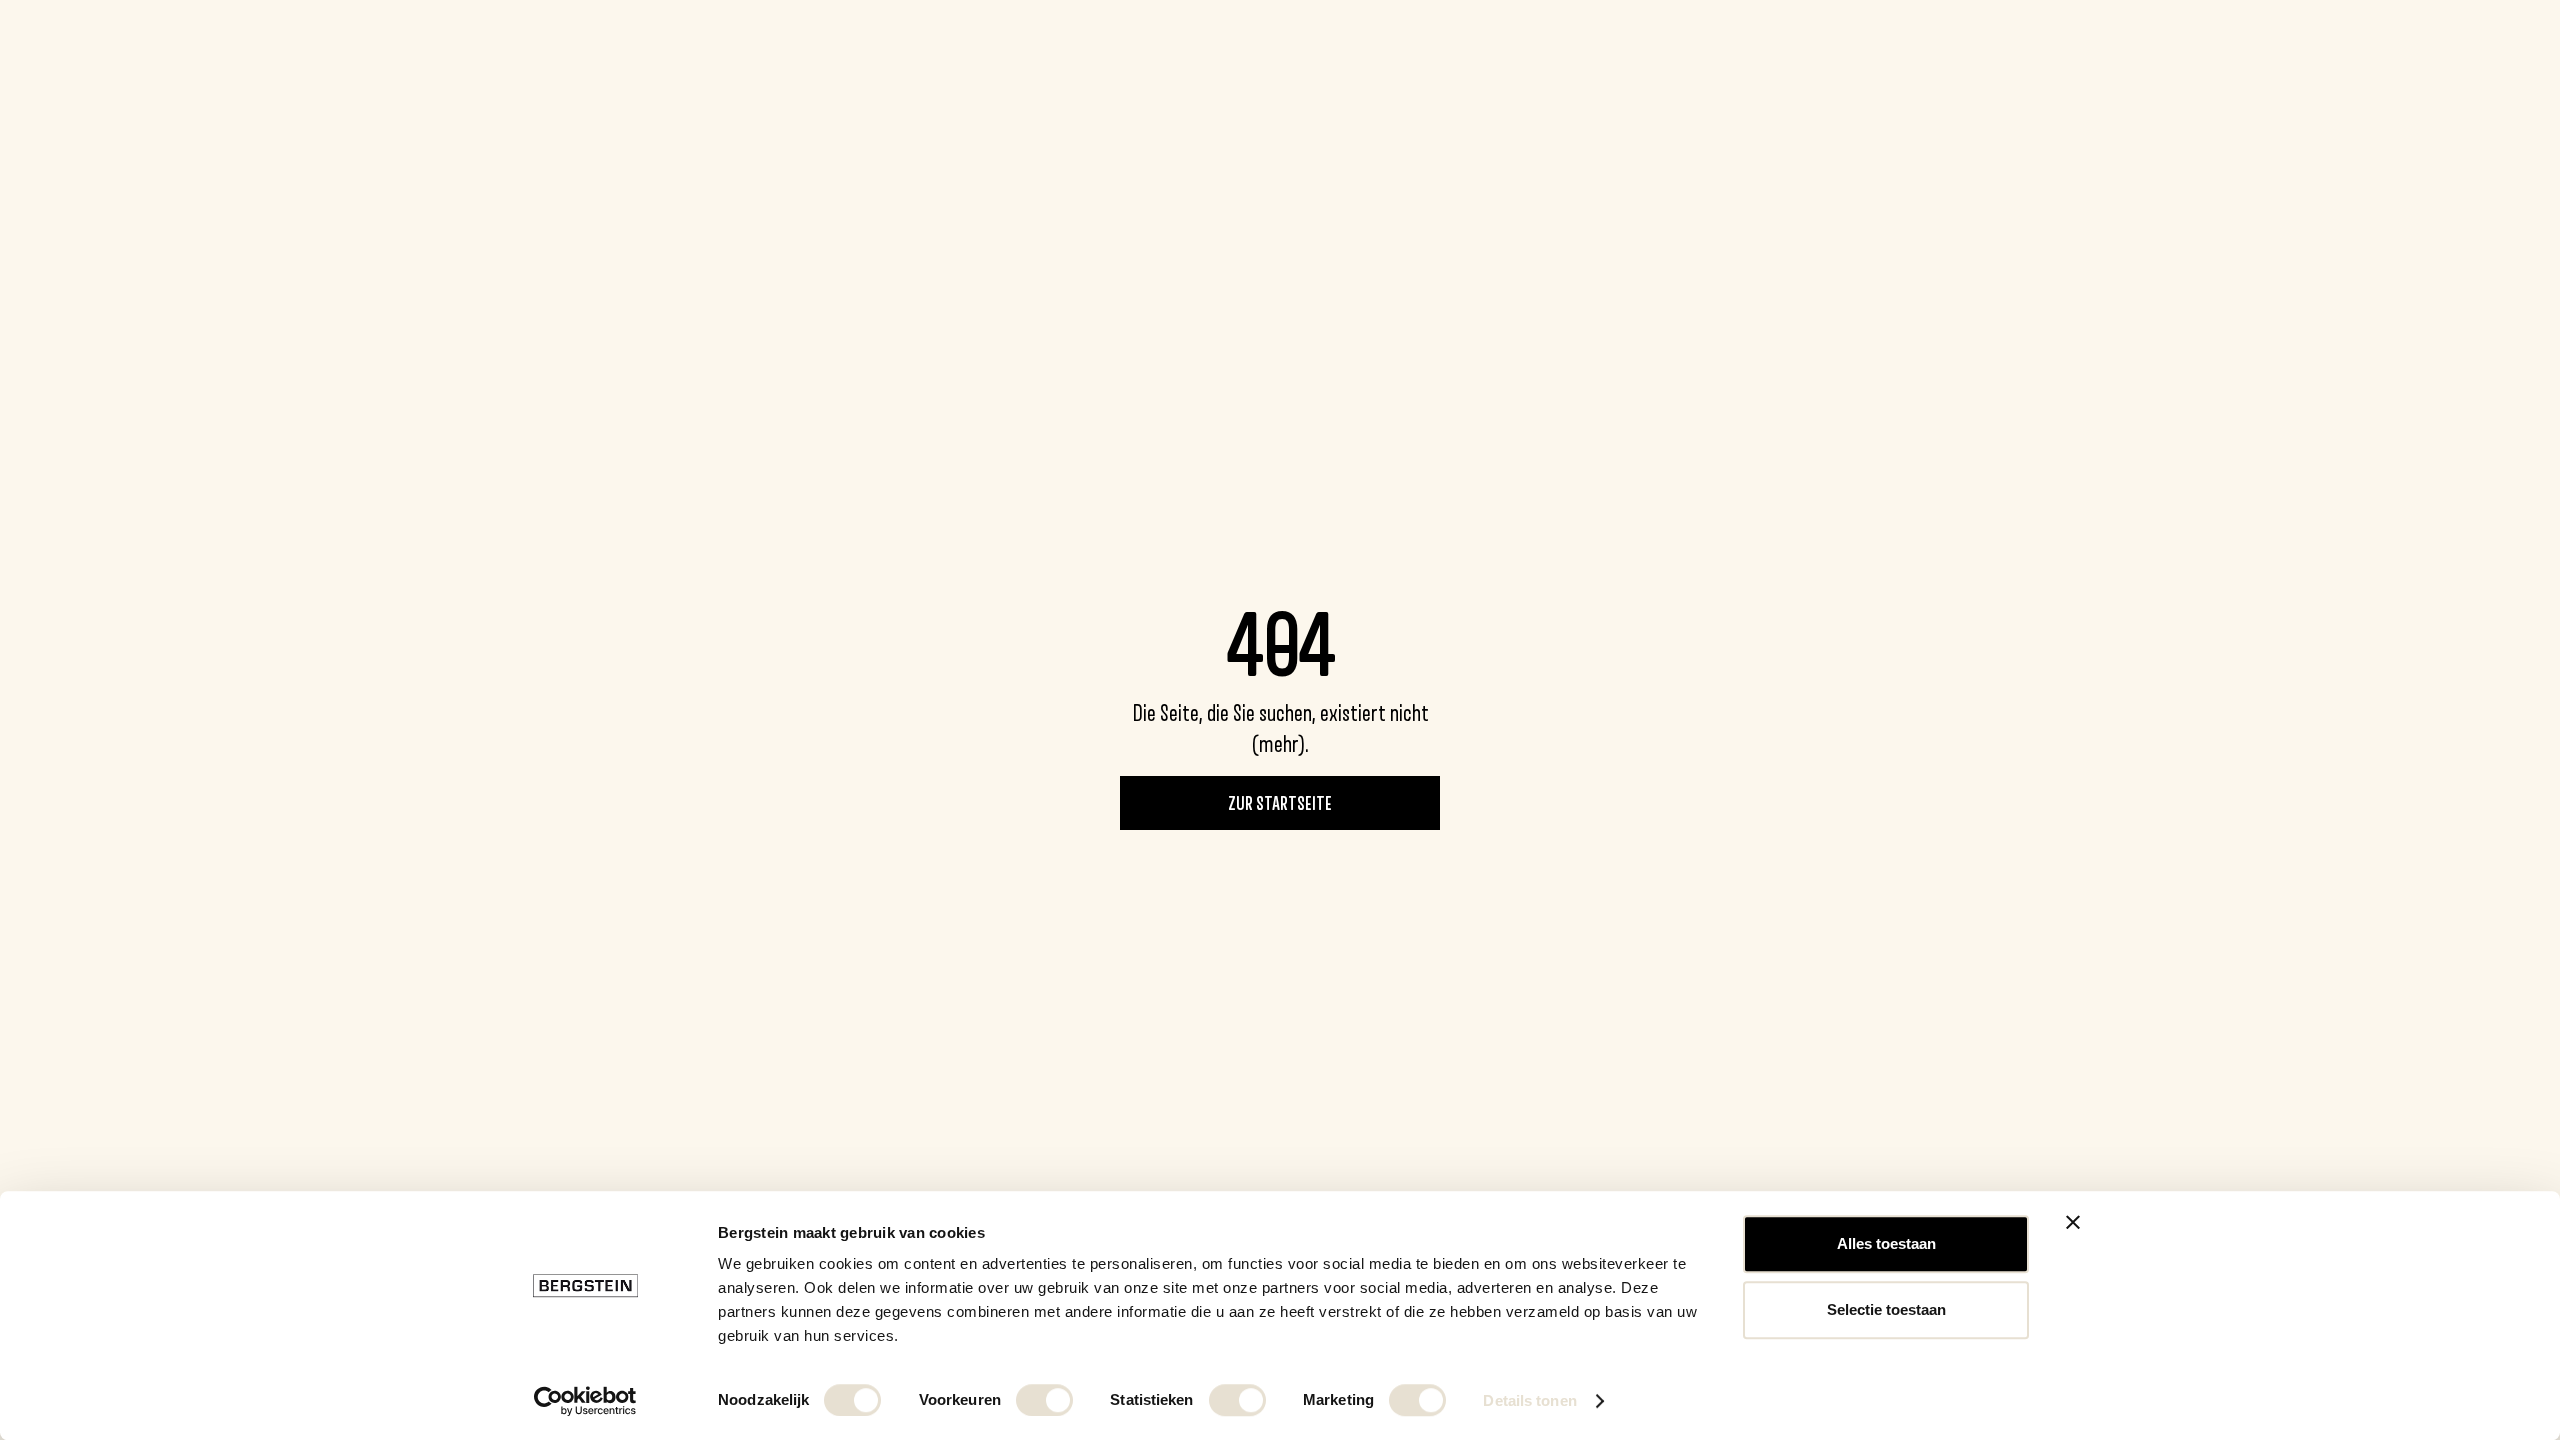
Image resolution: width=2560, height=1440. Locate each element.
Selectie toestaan (1886, 1309)
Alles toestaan (1886, 1243)
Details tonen (1529, 1400)
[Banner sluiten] (2073, 1222)
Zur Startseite (1280, 803)
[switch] (1044, 1400)
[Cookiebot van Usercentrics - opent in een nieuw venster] (585, 1401)
